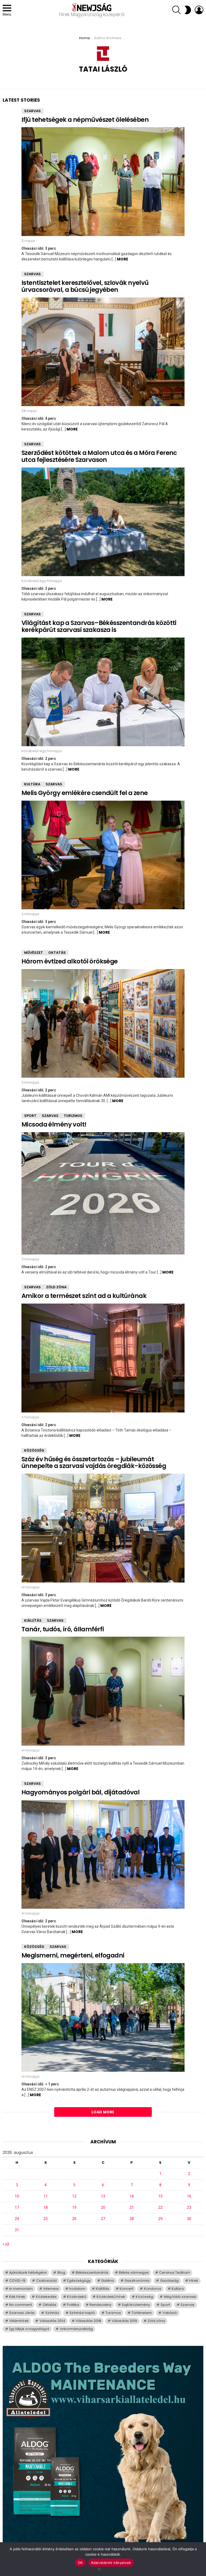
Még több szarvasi (180, 2297)
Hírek (194, 2281)
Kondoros (153, 2289)
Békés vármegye (134, 2273)
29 (160, 2219)
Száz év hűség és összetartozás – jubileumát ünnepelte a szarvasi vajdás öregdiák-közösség (94, 1463)
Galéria (108, 2281)
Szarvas (32, 111)
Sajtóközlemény (136, 2305)
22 (160, 2207)
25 (46, 2219)
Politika (73, 2305)
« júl (6, 2244)
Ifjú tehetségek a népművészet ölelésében (85, 120)
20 (103, 2207)
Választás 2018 (88, 2321)
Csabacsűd (46, 2281)
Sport (30, 1116)
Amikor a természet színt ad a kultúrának (84, 1296)
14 (132, 2196)
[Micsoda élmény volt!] (103, 1193)
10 (17, 2196)
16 (189, 2196)
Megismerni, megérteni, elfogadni (73, 1955)
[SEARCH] (176, 10)
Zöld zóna (56, 1287)
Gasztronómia (137, 2281)
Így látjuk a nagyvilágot (29, 2329)
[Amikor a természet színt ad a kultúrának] (103, 1358)
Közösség (34, 1450)
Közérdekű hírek (111, 2297)
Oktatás (57, 953)
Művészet (34, 953)
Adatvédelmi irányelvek (111, 2563)
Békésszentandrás (92, 2273)
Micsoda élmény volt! (54, 1124)
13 (103, 2196)
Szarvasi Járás (22, 2313)
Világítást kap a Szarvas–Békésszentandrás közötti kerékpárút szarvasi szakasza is (99, 626)
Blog (61, 2273)
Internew (51, 2289)
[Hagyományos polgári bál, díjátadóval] (103, 1854)
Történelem (142, 2313)
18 (46, 2207)
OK (80, 2563)
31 (17, 2230)
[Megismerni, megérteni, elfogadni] (103, 2017)
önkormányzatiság (76, 2329)
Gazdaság (169, 2281)
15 (160, 2196)
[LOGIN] (199, 10)
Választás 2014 (52, 2321)
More (123, 259)
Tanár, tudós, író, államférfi (63, 1629)
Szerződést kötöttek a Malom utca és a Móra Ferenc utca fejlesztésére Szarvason (99, 456)
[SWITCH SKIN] (188, 10)
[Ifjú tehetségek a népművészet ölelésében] (103, 181)
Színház (52, 2313)
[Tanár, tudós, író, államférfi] (103, 1691)
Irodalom (77, 2289)
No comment (21, 2305)
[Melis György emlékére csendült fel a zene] (103, 855)
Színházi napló (82, 2313)
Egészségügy (79, 2281)
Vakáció (170, 2313)
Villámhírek (19, 2321)
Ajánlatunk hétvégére (28, 2273)
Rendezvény (100, 2305)
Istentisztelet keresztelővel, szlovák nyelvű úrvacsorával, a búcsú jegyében (85, 286)
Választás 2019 (124, 2321)
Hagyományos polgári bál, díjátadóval (80, 1792)
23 (189, 2207)
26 (74, 2219)
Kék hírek (17, 2297)
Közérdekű (77, 2297)
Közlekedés (46, 2297)
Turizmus (73, 1116)
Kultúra (32, 784)
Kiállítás (33, 1620)
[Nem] (99, 2568)
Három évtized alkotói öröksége (70, 961)
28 (132, 2219)
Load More (103, 2112)
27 (103, 2219)
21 (132, 2207)
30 (189, 2219)
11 (46, 2196)
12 (74, 2196)
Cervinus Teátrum (174, 2273)
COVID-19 (17, 2281)
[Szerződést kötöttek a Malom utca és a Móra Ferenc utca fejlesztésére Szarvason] (103, 522)
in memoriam (21, 2289)
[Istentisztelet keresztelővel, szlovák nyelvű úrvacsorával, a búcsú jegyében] (103, 352)
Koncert (126, 2289)
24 (17, 2219)
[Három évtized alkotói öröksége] (103, 1023)
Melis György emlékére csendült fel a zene (84, 793)
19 (74, 2207)
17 (17, 2207)
